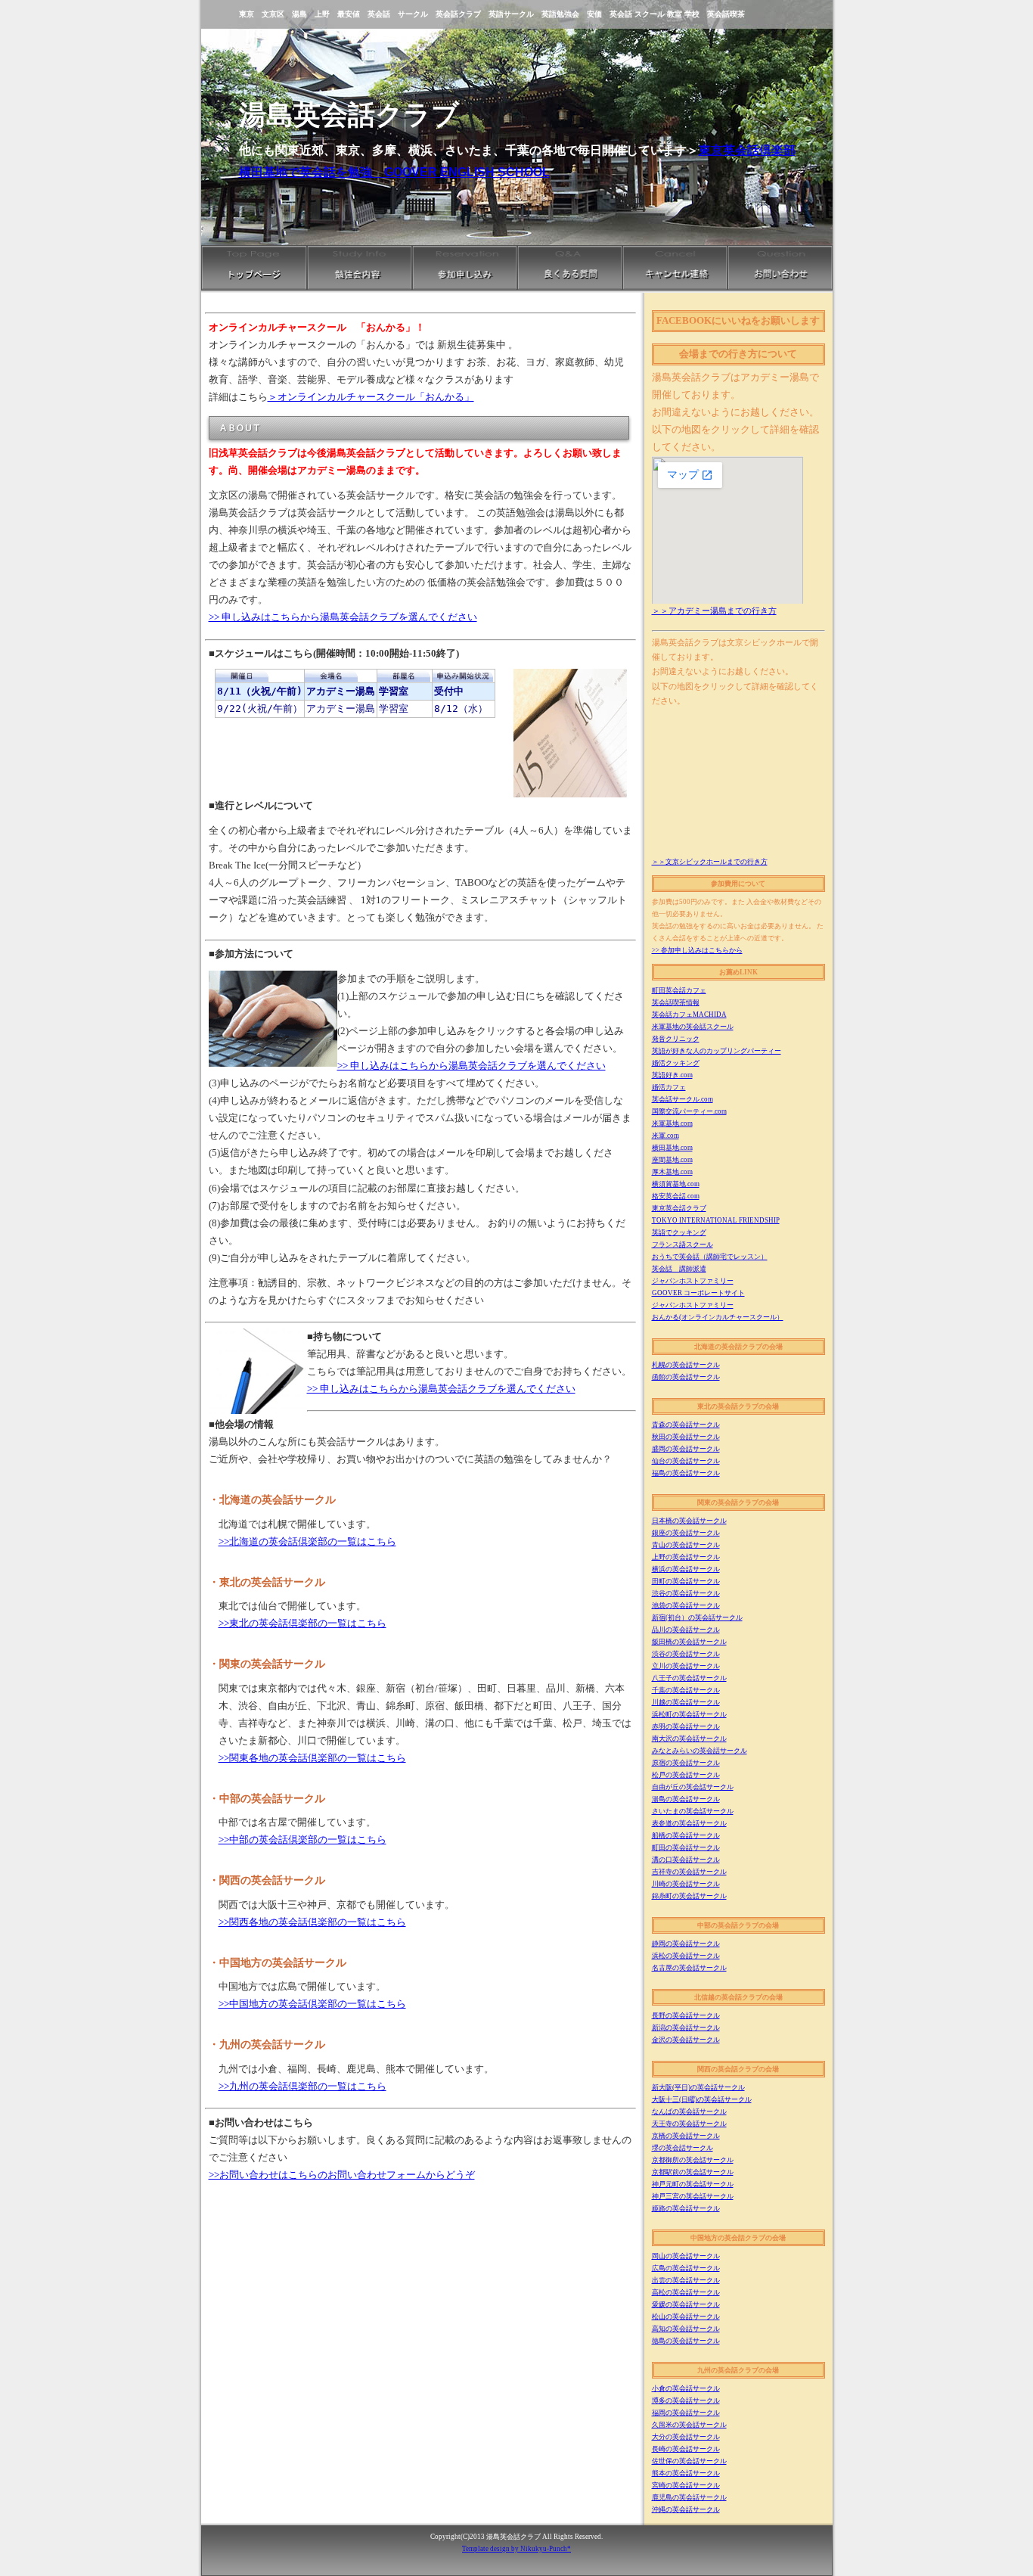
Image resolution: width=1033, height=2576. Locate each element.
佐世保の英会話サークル (689, 2461)
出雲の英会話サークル (686, 2280)
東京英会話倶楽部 (747, 150)
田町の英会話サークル (686, 1581)
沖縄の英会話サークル (686, 2509)
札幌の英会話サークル (686, 1365)
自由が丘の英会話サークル (693, 1787)
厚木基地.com (672, 1172)
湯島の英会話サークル (686, 1799)
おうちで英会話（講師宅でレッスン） (710, 1257)
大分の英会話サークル (686, 2437)
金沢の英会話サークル (686, 2040)
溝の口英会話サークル (686, 1860)
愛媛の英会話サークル (686, 2304)
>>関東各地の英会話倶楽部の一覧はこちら (312, 1758)
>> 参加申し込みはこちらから (697, 950)
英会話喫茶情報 (676, 1002)
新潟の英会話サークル (686, 2028)
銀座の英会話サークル (686, 1533)
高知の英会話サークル (686, 2329)
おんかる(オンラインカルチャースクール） (718, 1317)
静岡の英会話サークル (686, 1944)
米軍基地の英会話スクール (693, 1027)
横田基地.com (672, 1148)
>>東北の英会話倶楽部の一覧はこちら (302, 1624)
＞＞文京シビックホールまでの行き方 (710, 862)
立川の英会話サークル (686, 1666)
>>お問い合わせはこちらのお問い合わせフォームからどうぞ (342, 2175)
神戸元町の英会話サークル (693, 2184)
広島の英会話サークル (686, 2268)
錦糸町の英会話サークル (689, 1896)
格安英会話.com (676, 1196)
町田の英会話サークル (686, 1847)
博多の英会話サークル (686, 2400)
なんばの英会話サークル (689, 2111)
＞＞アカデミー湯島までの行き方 (714, 611)
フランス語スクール (682, 1244)
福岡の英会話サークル (686, 2413)
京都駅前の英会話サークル (693, 2172)
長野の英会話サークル (686, 2015)
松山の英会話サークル (686, 2317)
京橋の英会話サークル (686, 2136)
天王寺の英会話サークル (689, 2124)
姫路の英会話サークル (686, 2208)
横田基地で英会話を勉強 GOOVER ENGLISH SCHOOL (394, 172)
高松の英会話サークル (686, 2292)
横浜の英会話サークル (686, 1569)
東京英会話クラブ (679, 1208)
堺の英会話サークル (682, 2148)
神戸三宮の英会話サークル (693, 2196)
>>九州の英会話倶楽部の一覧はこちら (302, 2087)
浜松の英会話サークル (686, 1956)
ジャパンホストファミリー (693, 1281)
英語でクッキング (679, 1232)
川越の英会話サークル (686, 1702)
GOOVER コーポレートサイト (698, 1293)
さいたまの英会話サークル (693, 1811)
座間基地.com (672, 1160)
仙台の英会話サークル (686, 1461)
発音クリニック (676, 1039)
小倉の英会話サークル (686, 2388)
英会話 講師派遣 (679, 1269)
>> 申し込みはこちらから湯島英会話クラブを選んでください (343, 617)
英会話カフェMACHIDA (689, 1015)
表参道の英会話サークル (689, 1823)
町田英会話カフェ (679, 990)
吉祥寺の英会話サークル (689, 1872)
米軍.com (665, 1136)
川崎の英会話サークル (686, 1884)
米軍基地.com (672, 1123)
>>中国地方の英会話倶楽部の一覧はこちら (312, 2004)
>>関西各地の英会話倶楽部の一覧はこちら (312, 1922)
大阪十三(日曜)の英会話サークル (702, 2099)
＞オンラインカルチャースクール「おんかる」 (371, 397)
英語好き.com (672, 1075)
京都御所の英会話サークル (693, 2160)
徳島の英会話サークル (686, 2341)
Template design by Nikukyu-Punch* (516, 2549)
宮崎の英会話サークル (686, 2485)
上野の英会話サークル (686, 1557)
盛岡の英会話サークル (686, 1449)
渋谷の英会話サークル (686, 1593)
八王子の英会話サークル (689, 1678)
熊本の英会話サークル (686, 2473)
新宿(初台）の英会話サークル (697, 1617)
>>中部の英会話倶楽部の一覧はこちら (302, 1840)
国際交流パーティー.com (689, 1111)
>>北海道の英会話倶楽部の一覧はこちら (307, 1542)
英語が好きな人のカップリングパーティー (717, 1051)
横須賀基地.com (676, 1184)
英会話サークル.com (682, 1099)
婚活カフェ (669, 1087)
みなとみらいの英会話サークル (700, 1751)
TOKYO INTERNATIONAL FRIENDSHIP (716, 1220)
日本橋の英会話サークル (689, 1521)
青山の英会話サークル (686, 1545)
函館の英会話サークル (686, 1377)
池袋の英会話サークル (686, 1605)
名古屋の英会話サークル (689, 1968)
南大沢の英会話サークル (689, 1739)
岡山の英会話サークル (686, 2256)
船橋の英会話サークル (686, 1835)
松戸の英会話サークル (686, 1775)
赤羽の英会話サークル (686, 1726)
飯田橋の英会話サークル (689, 1642)
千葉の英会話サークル (686, 1690)
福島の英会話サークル (686, 1473)
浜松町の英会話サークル (689, 1714)
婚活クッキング (676, 1063)
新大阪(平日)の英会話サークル (698, 2087)
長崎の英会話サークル (686, 2449)
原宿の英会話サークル (686, 1763)
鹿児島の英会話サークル (689, 2497)
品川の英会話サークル (686, 1630)
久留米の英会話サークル (689, 2425)
